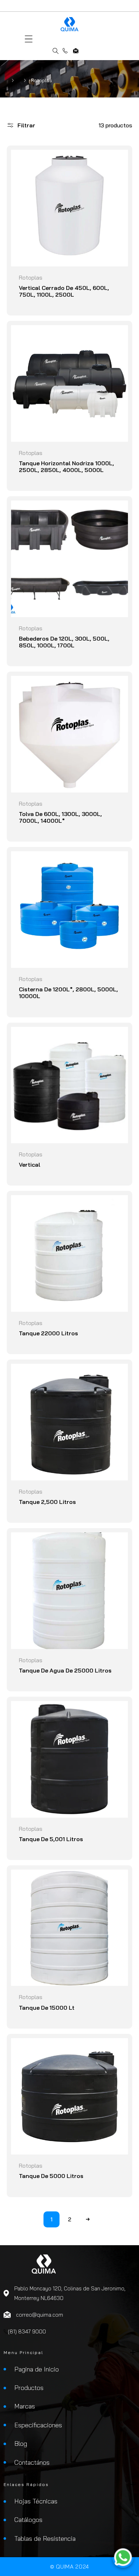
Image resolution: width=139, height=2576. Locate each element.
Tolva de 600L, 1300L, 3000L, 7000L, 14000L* (60, 817)
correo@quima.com (76, 51)
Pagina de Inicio (37, 2369)
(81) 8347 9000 (65, 51)
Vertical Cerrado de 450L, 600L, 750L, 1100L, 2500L (64, 291)
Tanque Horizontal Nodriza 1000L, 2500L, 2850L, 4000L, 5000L (66, 467)
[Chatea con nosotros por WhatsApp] (123, 2559)
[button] (29, 39)
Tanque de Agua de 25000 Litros (65, 1671)
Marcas (25, 2406)
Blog (21, 2444)
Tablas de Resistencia (45, 2538)
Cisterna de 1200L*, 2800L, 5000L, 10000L (68, 993)
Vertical (30, 1165)
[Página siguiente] (88, 2219)
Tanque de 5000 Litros (51, 2176)
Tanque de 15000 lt (47, 2008)
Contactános (32, 2462)
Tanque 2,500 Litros (47, 1502)
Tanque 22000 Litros (48, 1333)
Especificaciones (38, 2425)
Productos (29, 2388)
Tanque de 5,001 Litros (51, 1839)
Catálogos (28, 2520)
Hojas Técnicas (36, 2501)
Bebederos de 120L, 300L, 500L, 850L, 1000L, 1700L (64, 642)
